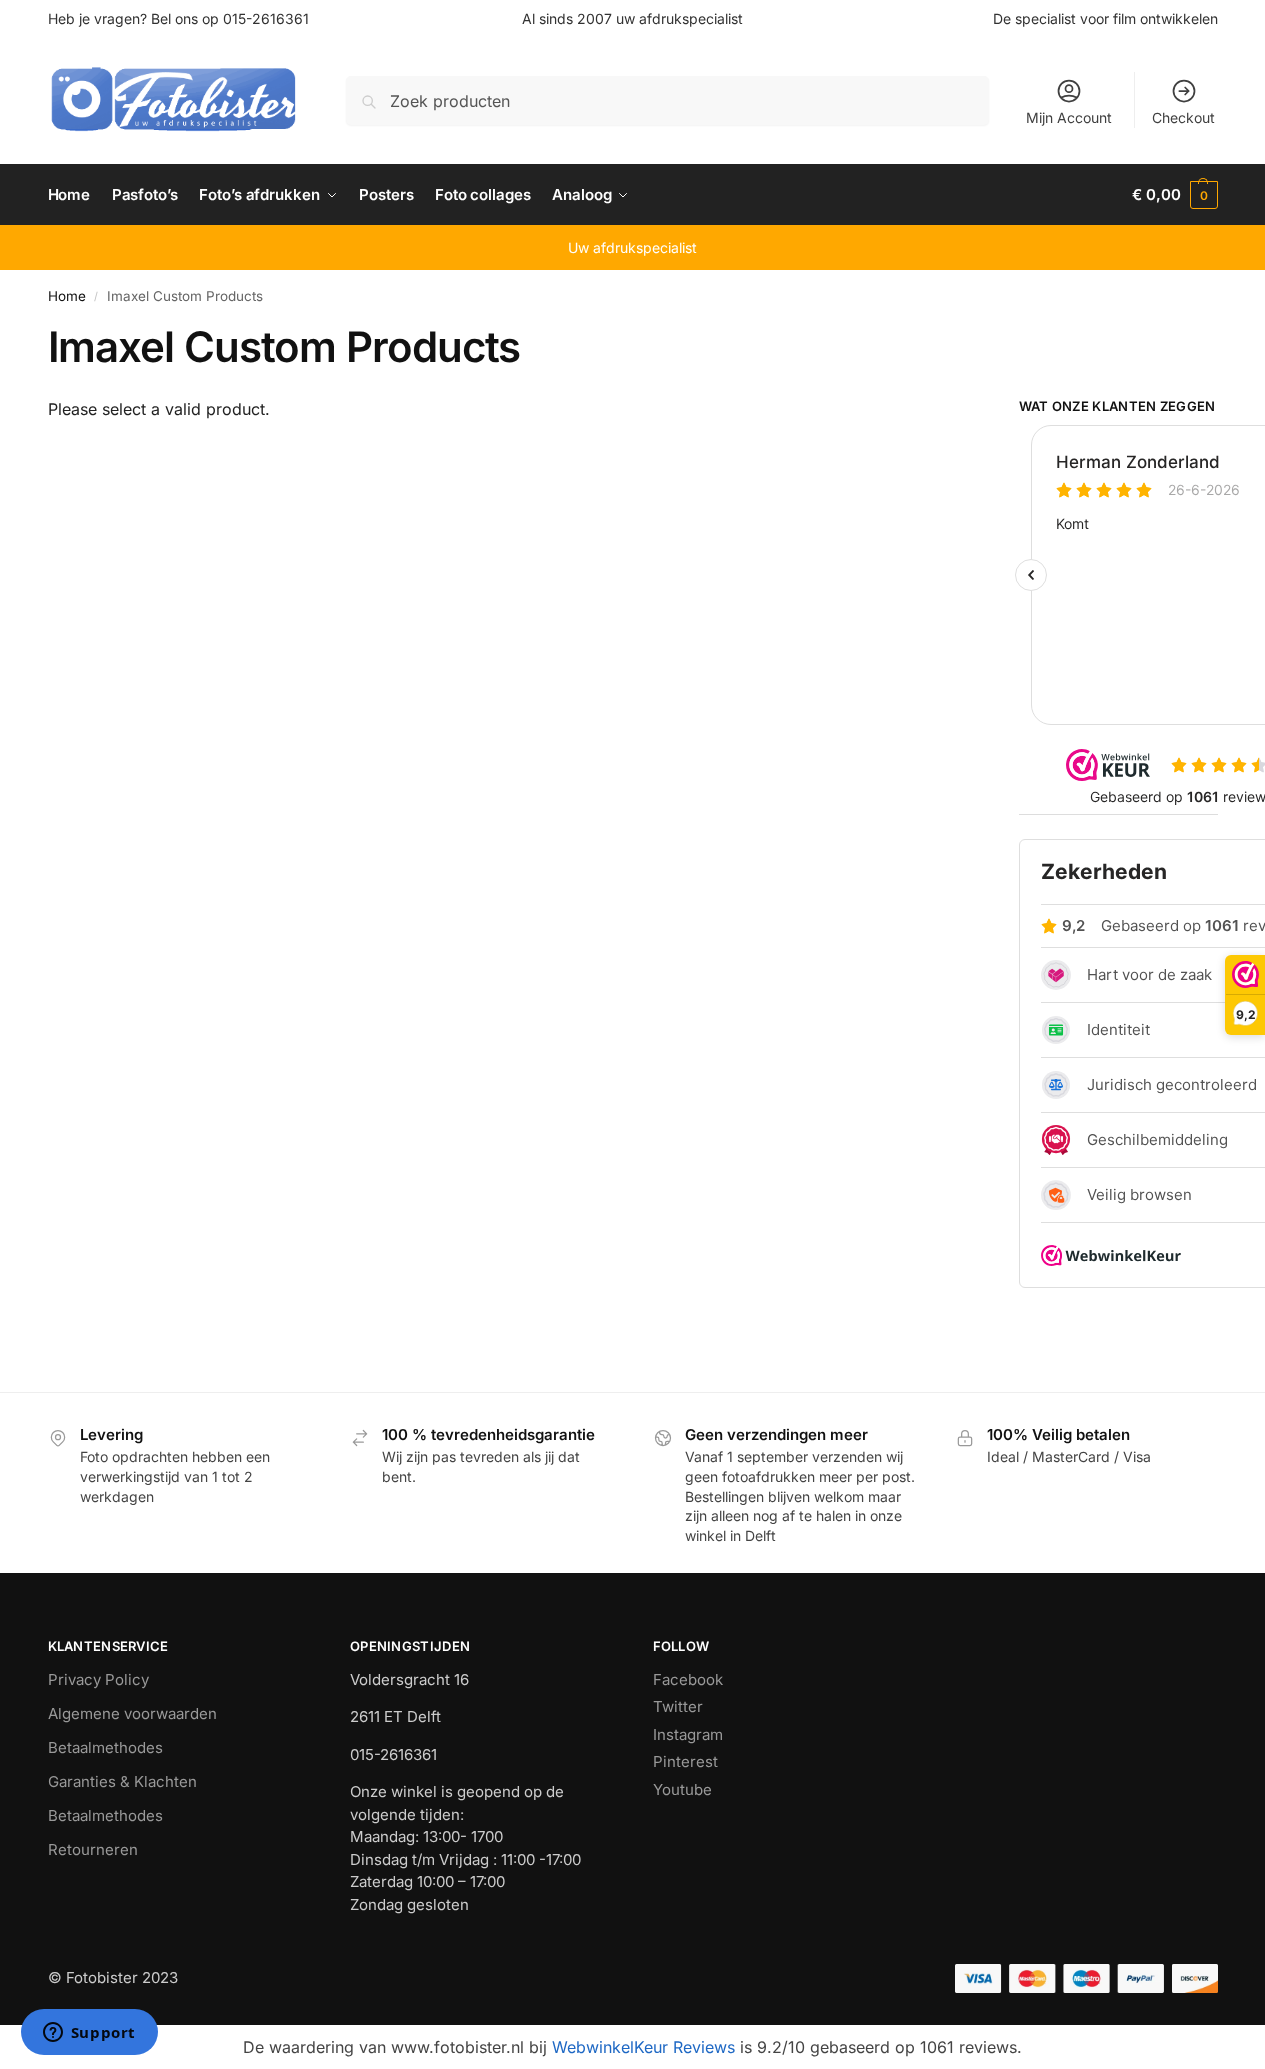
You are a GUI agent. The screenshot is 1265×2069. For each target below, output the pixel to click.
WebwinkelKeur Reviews (643, 2047)
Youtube (682, 1789)
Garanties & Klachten (122, 1781)
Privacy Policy (98, 1679)
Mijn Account (1069, 117)
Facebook (688, 1679)
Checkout (1183, 117)
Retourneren (93, 1849)
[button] (1174, 195)
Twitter (678, 1706)
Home (67, 296)
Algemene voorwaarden (132, 1713)
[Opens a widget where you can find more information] (89, 2034)
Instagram (688, 1734)
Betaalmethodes (105, 1747)
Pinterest (685, 1761)
